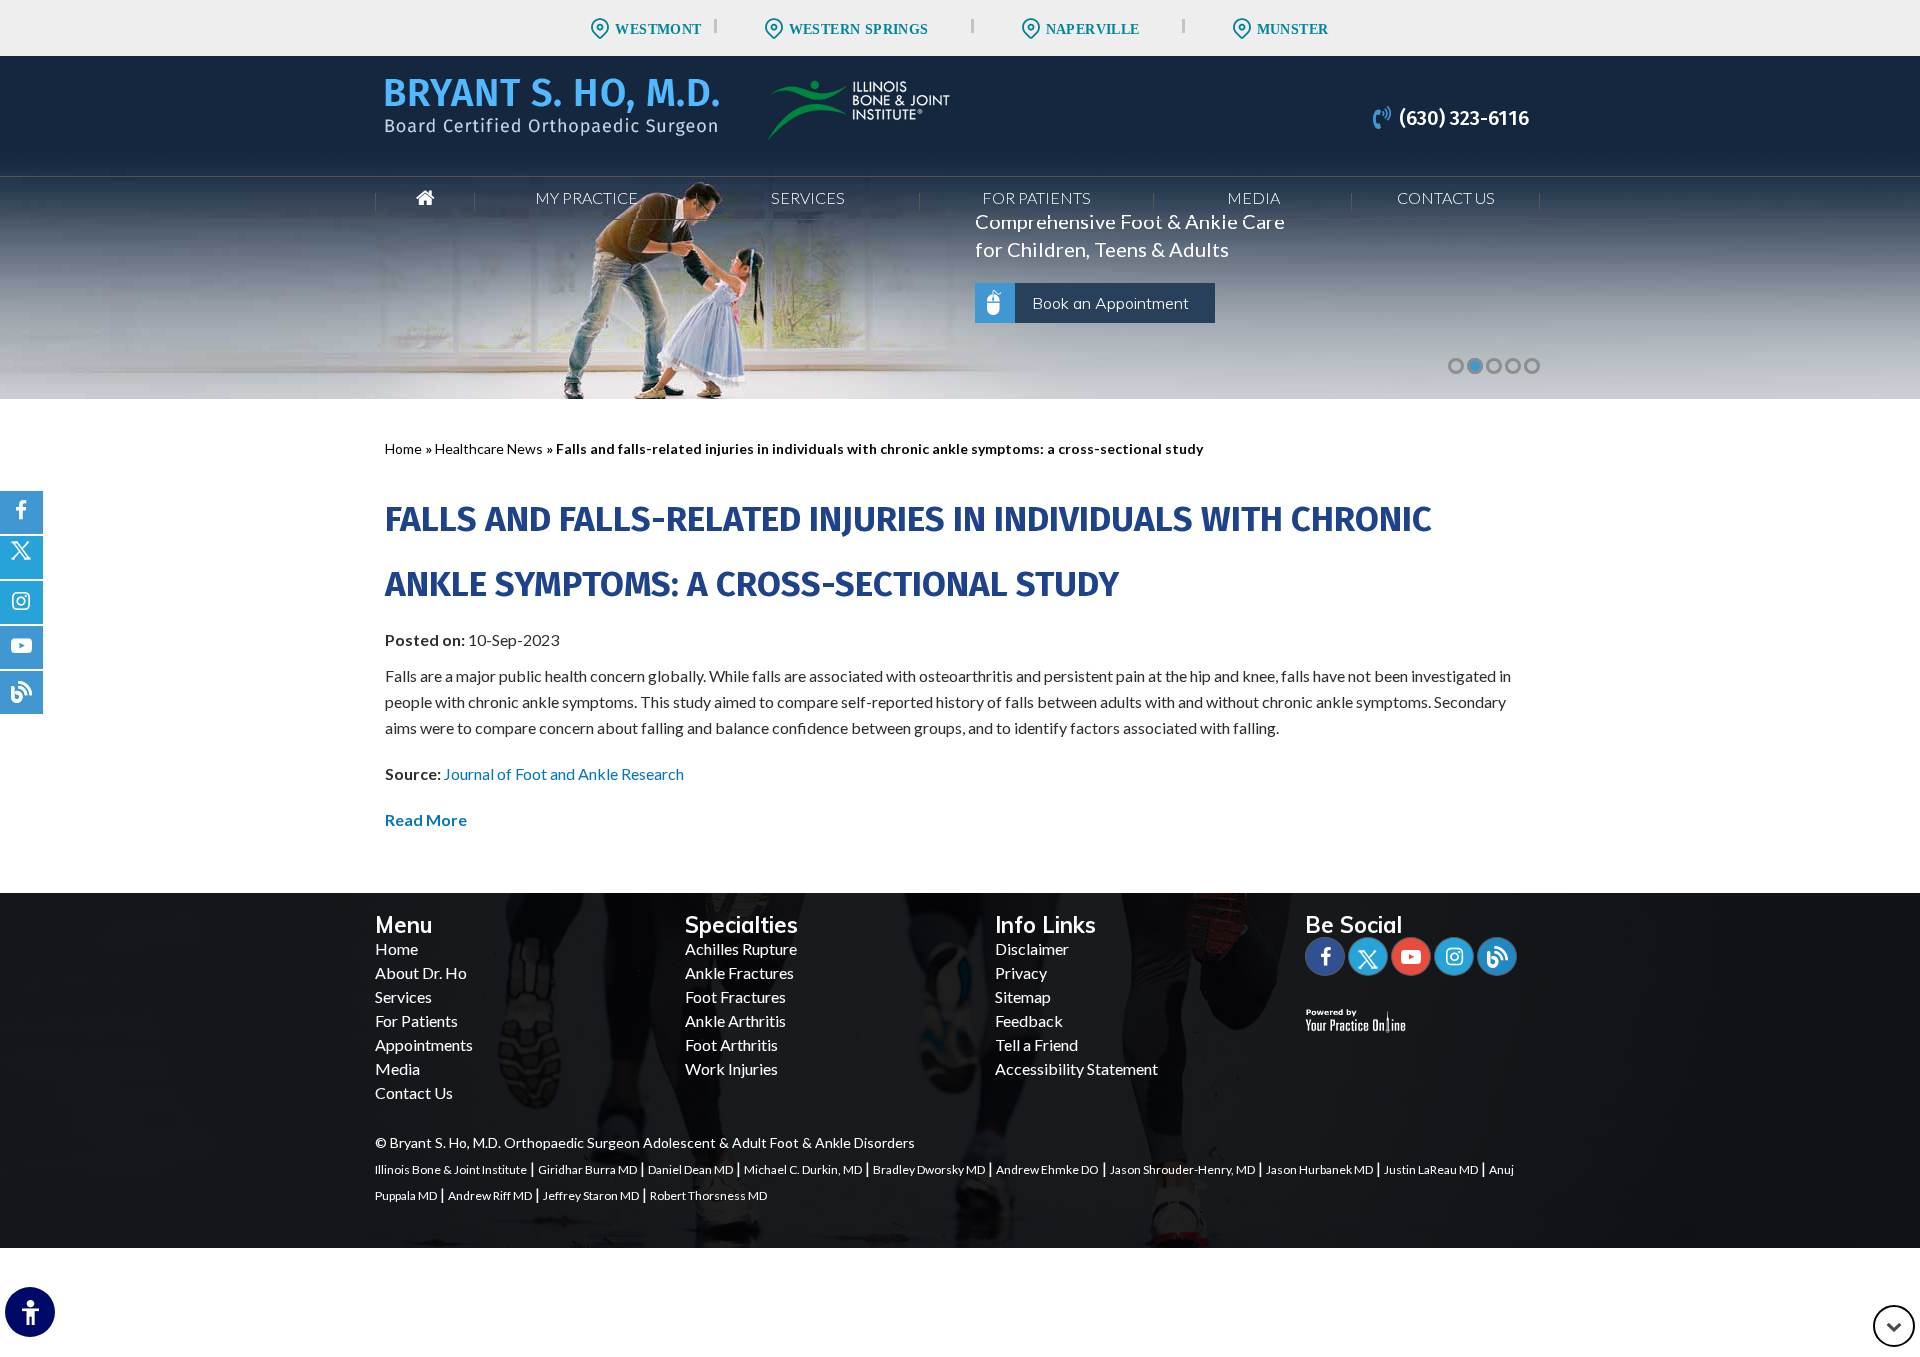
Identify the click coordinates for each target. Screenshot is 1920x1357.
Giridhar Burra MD (587, 1169)
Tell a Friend (1036, 1044)
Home (425, 198)
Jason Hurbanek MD (1319, 1169)
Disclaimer (1032, 948)
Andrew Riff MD (490, 1195)
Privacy (1021, 972)
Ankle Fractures (739, 972)
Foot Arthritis (731, 1044)
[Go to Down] (1894, 1326)
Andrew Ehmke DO (1047, 1169)
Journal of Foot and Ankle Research (564, 773)
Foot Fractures (735, 996)
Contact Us (1446, 197)
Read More (426, 819)
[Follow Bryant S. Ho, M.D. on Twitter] (21, 557)
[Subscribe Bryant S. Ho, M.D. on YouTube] (21, 647)
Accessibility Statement (1076, 1068)
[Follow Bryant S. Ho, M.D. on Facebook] (21, 512)
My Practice (586, 197)
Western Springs (859, 29)
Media (1253, 197)
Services (808, 197)
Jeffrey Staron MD (591, 1195)
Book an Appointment (1110, 303)
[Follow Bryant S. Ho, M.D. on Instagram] (21, 602)
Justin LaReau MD (1431, 1169)
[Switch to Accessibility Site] (30, 1312)
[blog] (21, 692)
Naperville (1093, 29)
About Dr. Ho (421, 972)
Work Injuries (731, 1068)
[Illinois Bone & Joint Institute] (858, 107)
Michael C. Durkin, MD (803, 1169)
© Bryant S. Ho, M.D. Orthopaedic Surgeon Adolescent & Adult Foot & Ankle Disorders (645, 1142)
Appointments (424, 1044)
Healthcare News (489, 448)
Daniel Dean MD (690, 1169)
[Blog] (1497, 956)
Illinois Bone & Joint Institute (451, 1169)
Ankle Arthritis (735, 1020)
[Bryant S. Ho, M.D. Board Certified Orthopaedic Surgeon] (552, 104)
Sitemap (1023, 996)
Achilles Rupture (741, 948)
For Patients (1036, 197)
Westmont (658, 29)
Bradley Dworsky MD (929, 1169)
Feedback (1029, 1020)
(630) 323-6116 (1464, 118)
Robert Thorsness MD (708, 1195)
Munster (1293, 29)
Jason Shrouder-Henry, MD (1182, 1169)
